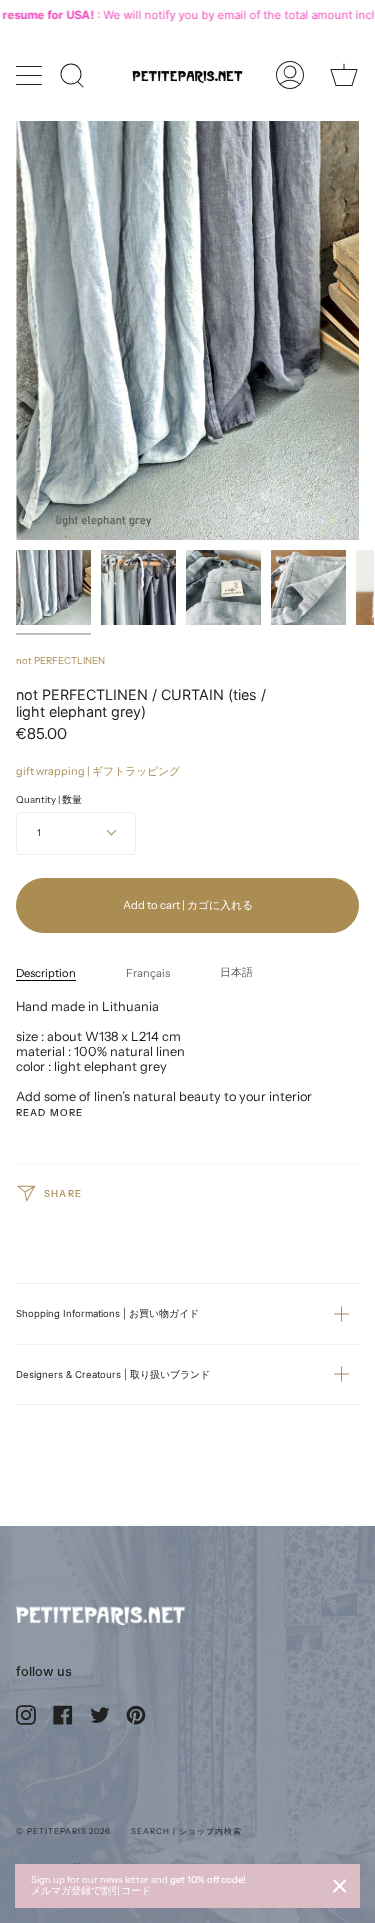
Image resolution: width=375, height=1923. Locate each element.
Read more (49, 1113)
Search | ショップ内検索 (186, 1831)
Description (46, 973)
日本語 (236, 972)
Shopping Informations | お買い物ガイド (107, 1313)
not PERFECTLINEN (60, 660)
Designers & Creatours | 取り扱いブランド (113, 1374)
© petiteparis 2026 (63, 1831)
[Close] (340, 1886)
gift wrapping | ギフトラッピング (98, 771)
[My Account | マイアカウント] (290, 75)
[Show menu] (31, 75)
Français (148, 973)
